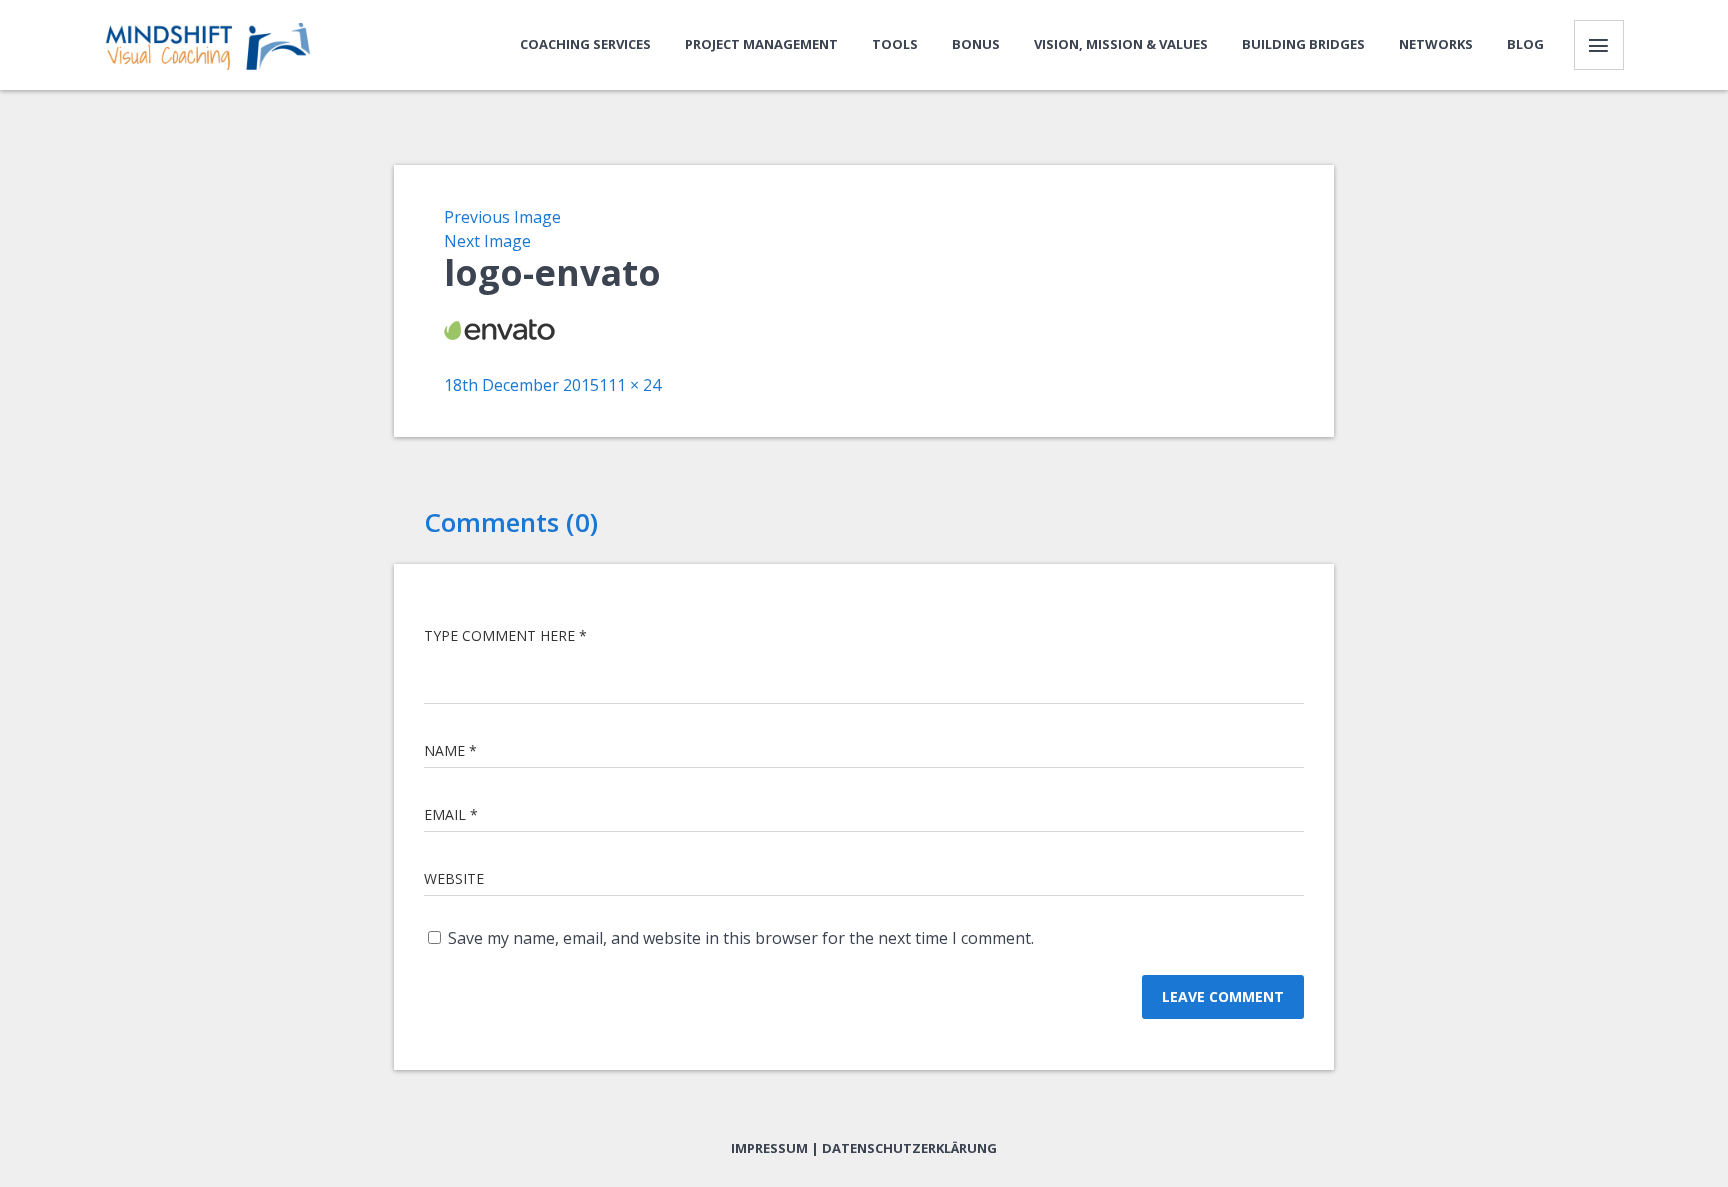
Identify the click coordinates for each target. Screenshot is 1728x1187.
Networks (1436, 44)
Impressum (769, 1148)
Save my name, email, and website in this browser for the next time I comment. (741, 938)
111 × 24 (630, 385)
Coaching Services (585, 44)
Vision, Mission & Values (1121, 44)
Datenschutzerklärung (909, 1148)
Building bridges (1303, 44)
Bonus (976, 44)
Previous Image (502, 217)
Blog (1525, 44)
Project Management (761, 44)
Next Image (487, 241)
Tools (895, 44)
